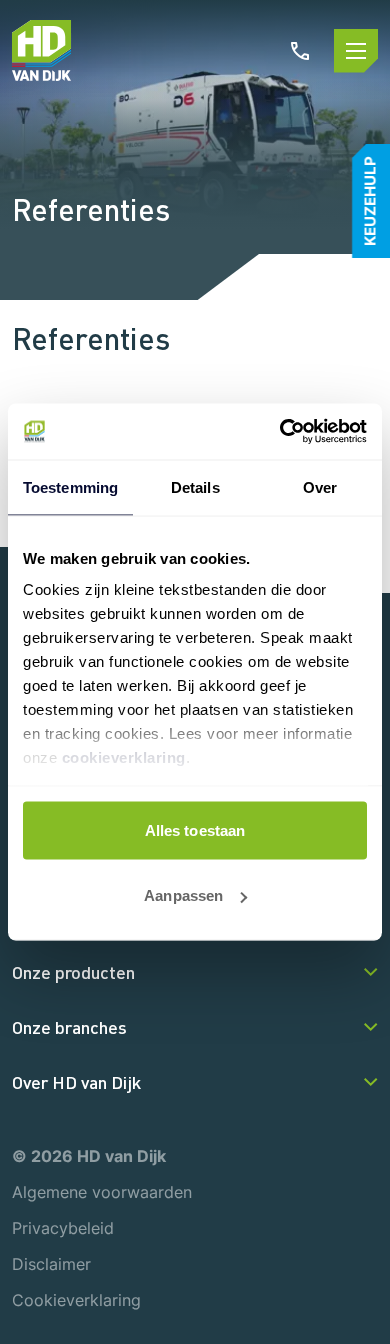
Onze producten (73, 972)
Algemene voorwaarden (102, 1192)
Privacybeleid (63, 1228)
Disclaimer (51, 1264)
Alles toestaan (195, 829)
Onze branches (69, 1027)
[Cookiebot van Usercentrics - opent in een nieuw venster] (280, 432)
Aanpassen (183, 895)
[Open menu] (356, 51)
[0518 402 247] (300, 51)
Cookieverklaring (76, 1300)
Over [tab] (320, 486)
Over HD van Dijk (76, 1082)
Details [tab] (195, 486)
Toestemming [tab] (70, 486)
